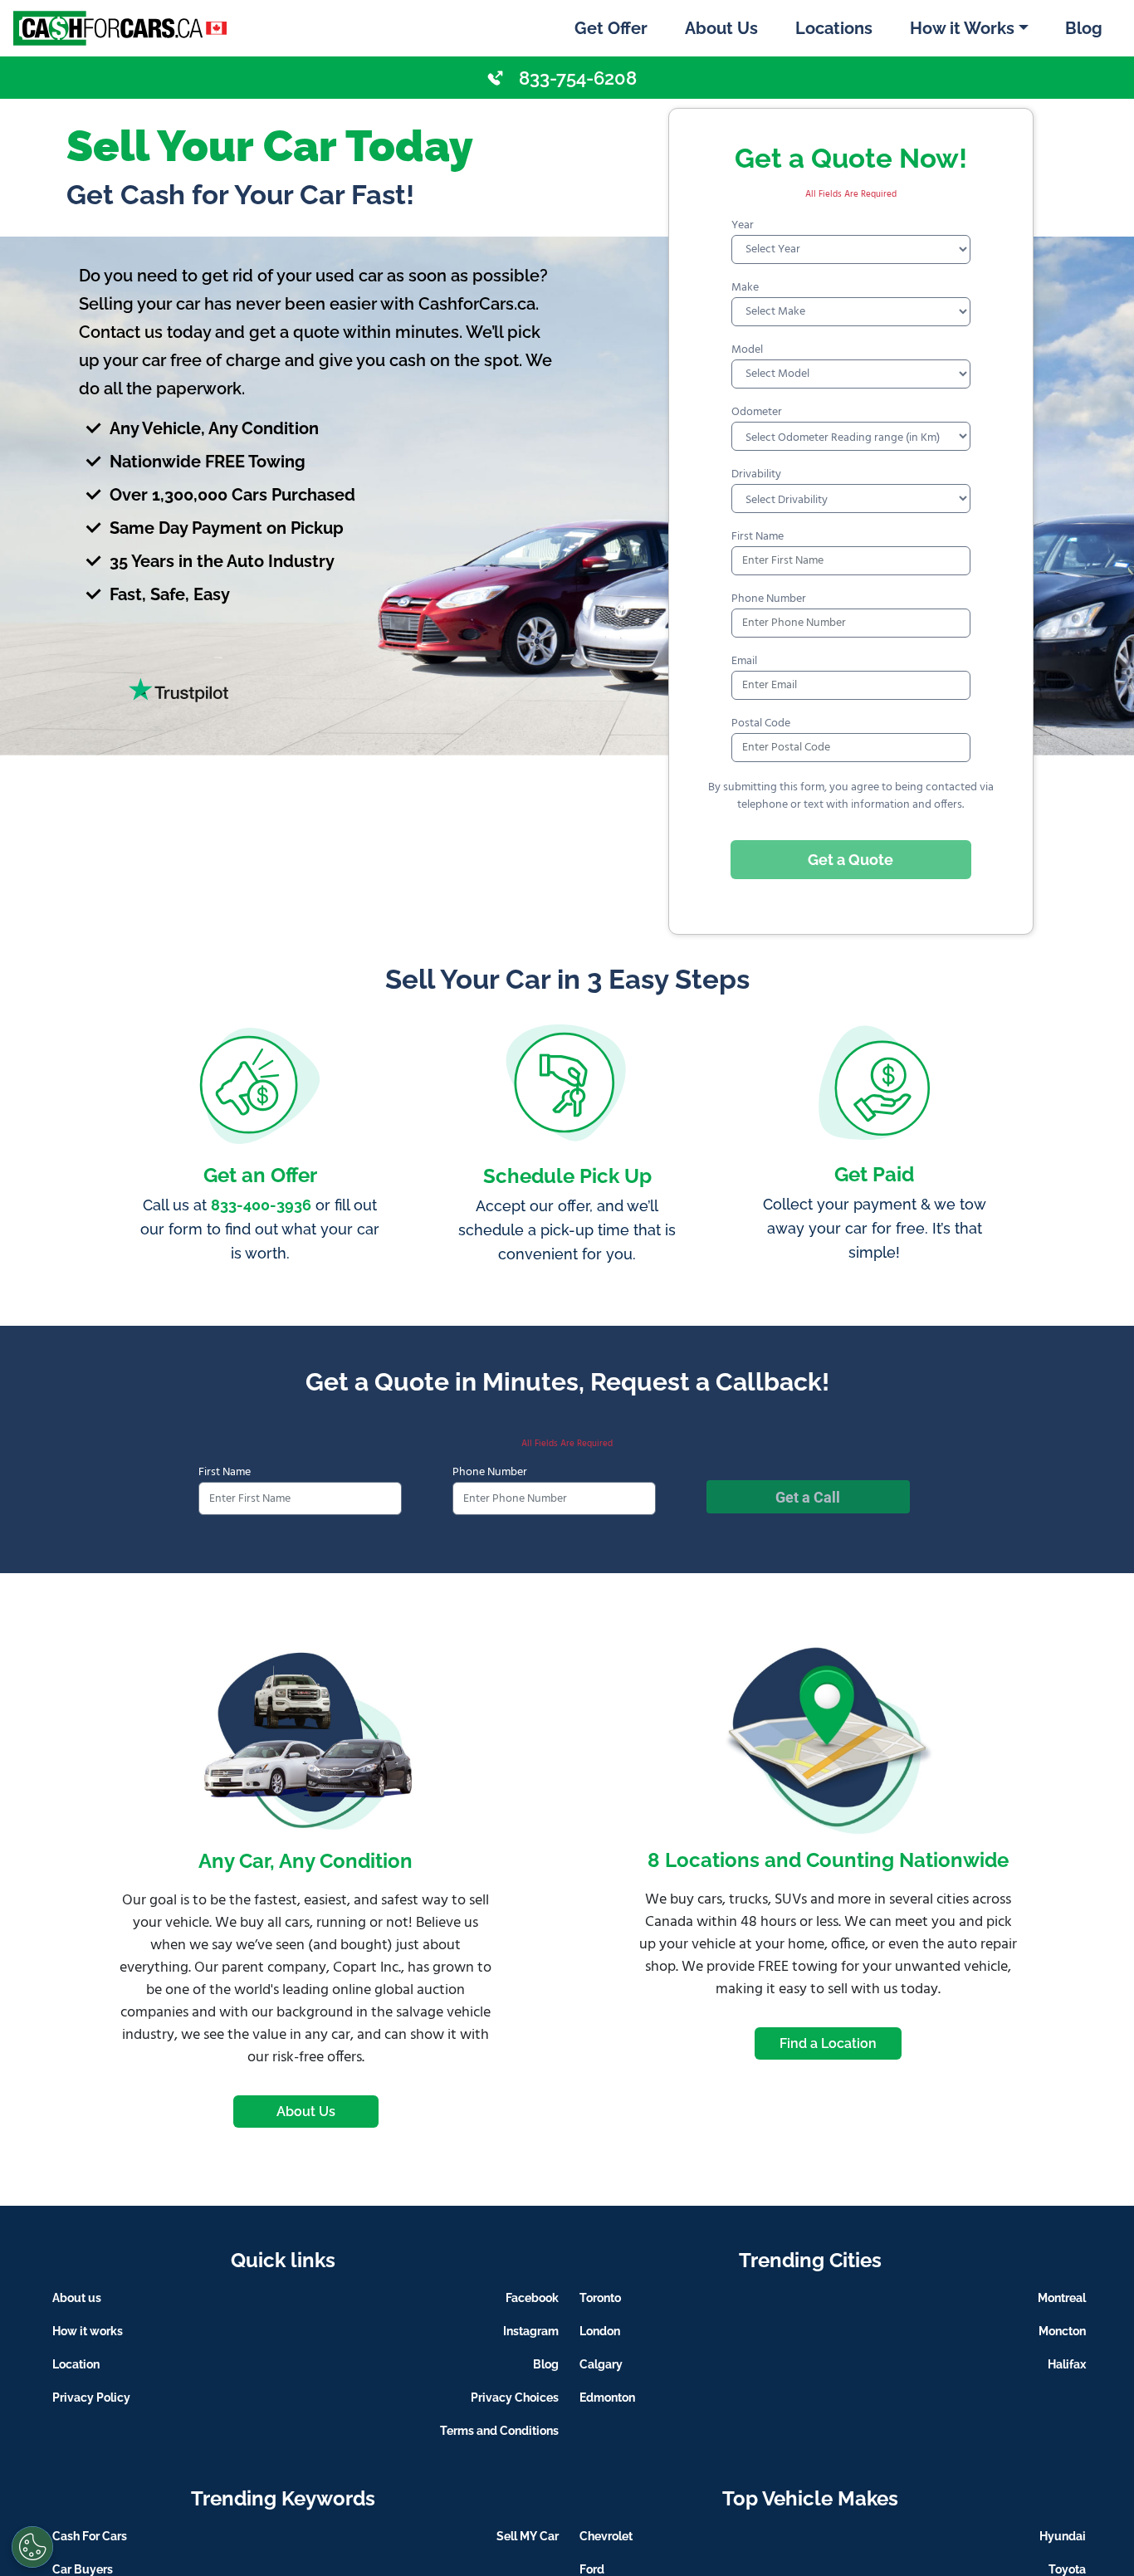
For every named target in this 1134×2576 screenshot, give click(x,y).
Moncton (1062, 2331)
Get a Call (808, 1497)
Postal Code (761, 723)
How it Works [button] (962, 28)
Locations (834, 28)
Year (743, 225)
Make (745, 288)
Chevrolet (606, 2536)
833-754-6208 (578, 78)
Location (76, 2364)
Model (747, 350)
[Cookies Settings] (32, 2547)
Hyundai (1063, 2536)
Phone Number (769, 599)
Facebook (532, 2298)
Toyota (1067, 2569)
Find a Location (828, 2043)
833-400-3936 (261, 1205)
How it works (88, 2331)
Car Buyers (83, 2569)
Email (744, 661)
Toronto (600, 2298)
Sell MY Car (528, 2536)
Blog (1084, 28)
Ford (592, 2569)
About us (77, 2298)
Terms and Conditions (499, 2431)
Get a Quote (850, 860)
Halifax (1067, 2364)
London (600, 2331)
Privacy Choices (515, 2398)
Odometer (757, 412)
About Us (721, 28)
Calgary (601, 2364)
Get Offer (611, 28)
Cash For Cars (90, 2536)
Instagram (531, 2331)
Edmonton (607, 2398)
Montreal (1062, 2298)
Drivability (756, 474)
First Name (758, 537)
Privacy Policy (91, 2398)
